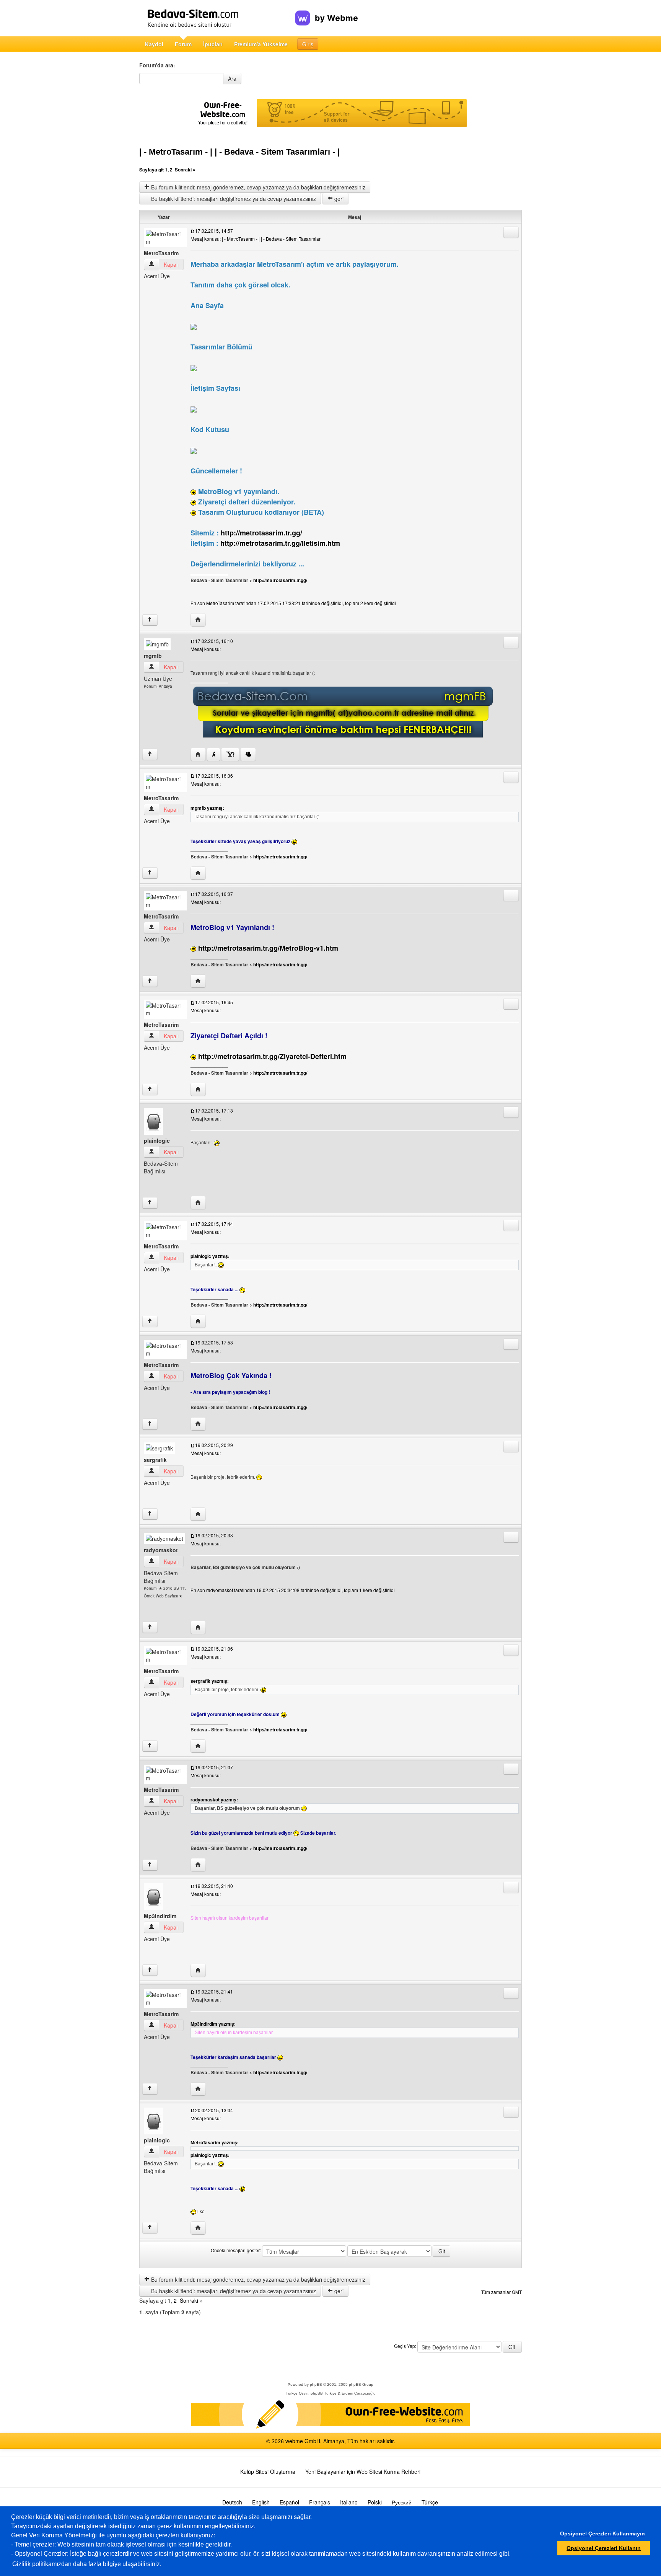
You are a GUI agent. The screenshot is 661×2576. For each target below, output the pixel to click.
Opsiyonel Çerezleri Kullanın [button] (604, 2548)
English (261, 2502)
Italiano (349, 2502)
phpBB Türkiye (324, 2393)
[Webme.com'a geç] (326, 12)
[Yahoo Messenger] (230, 755)
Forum (183, 44)
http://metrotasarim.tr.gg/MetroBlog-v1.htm (268, 948)
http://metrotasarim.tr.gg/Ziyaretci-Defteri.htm (272, 1056)
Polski (375, 2502)
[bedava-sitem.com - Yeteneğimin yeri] (217, 18)
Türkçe (430, 2502)
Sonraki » (185, 170)
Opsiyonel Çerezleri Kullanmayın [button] (602, 2534)
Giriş (308, 44)
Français (320, 2502)
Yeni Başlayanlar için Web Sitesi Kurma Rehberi (363, 2472)
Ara (232, 78)
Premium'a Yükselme (261, 44)
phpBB (316, 2384)
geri (338, 199)
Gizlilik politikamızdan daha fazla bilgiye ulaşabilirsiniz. (87, 2564)
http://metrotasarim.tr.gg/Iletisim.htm (280, 543)
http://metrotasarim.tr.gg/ (261, 533)
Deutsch (232, 2502)
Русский (402, 2502)
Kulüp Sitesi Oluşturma (268, 2472)
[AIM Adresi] (213, 755)
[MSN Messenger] (248, 755)
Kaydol (154, 44)
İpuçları (213, 44)
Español (289, 2502)
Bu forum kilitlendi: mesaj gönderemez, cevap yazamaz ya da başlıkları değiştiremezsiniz (257, 187)
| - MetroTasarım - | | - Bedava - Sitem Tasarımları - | (239, 152)
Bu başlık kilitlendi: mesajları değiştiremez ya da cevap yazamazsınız (233, 199)
